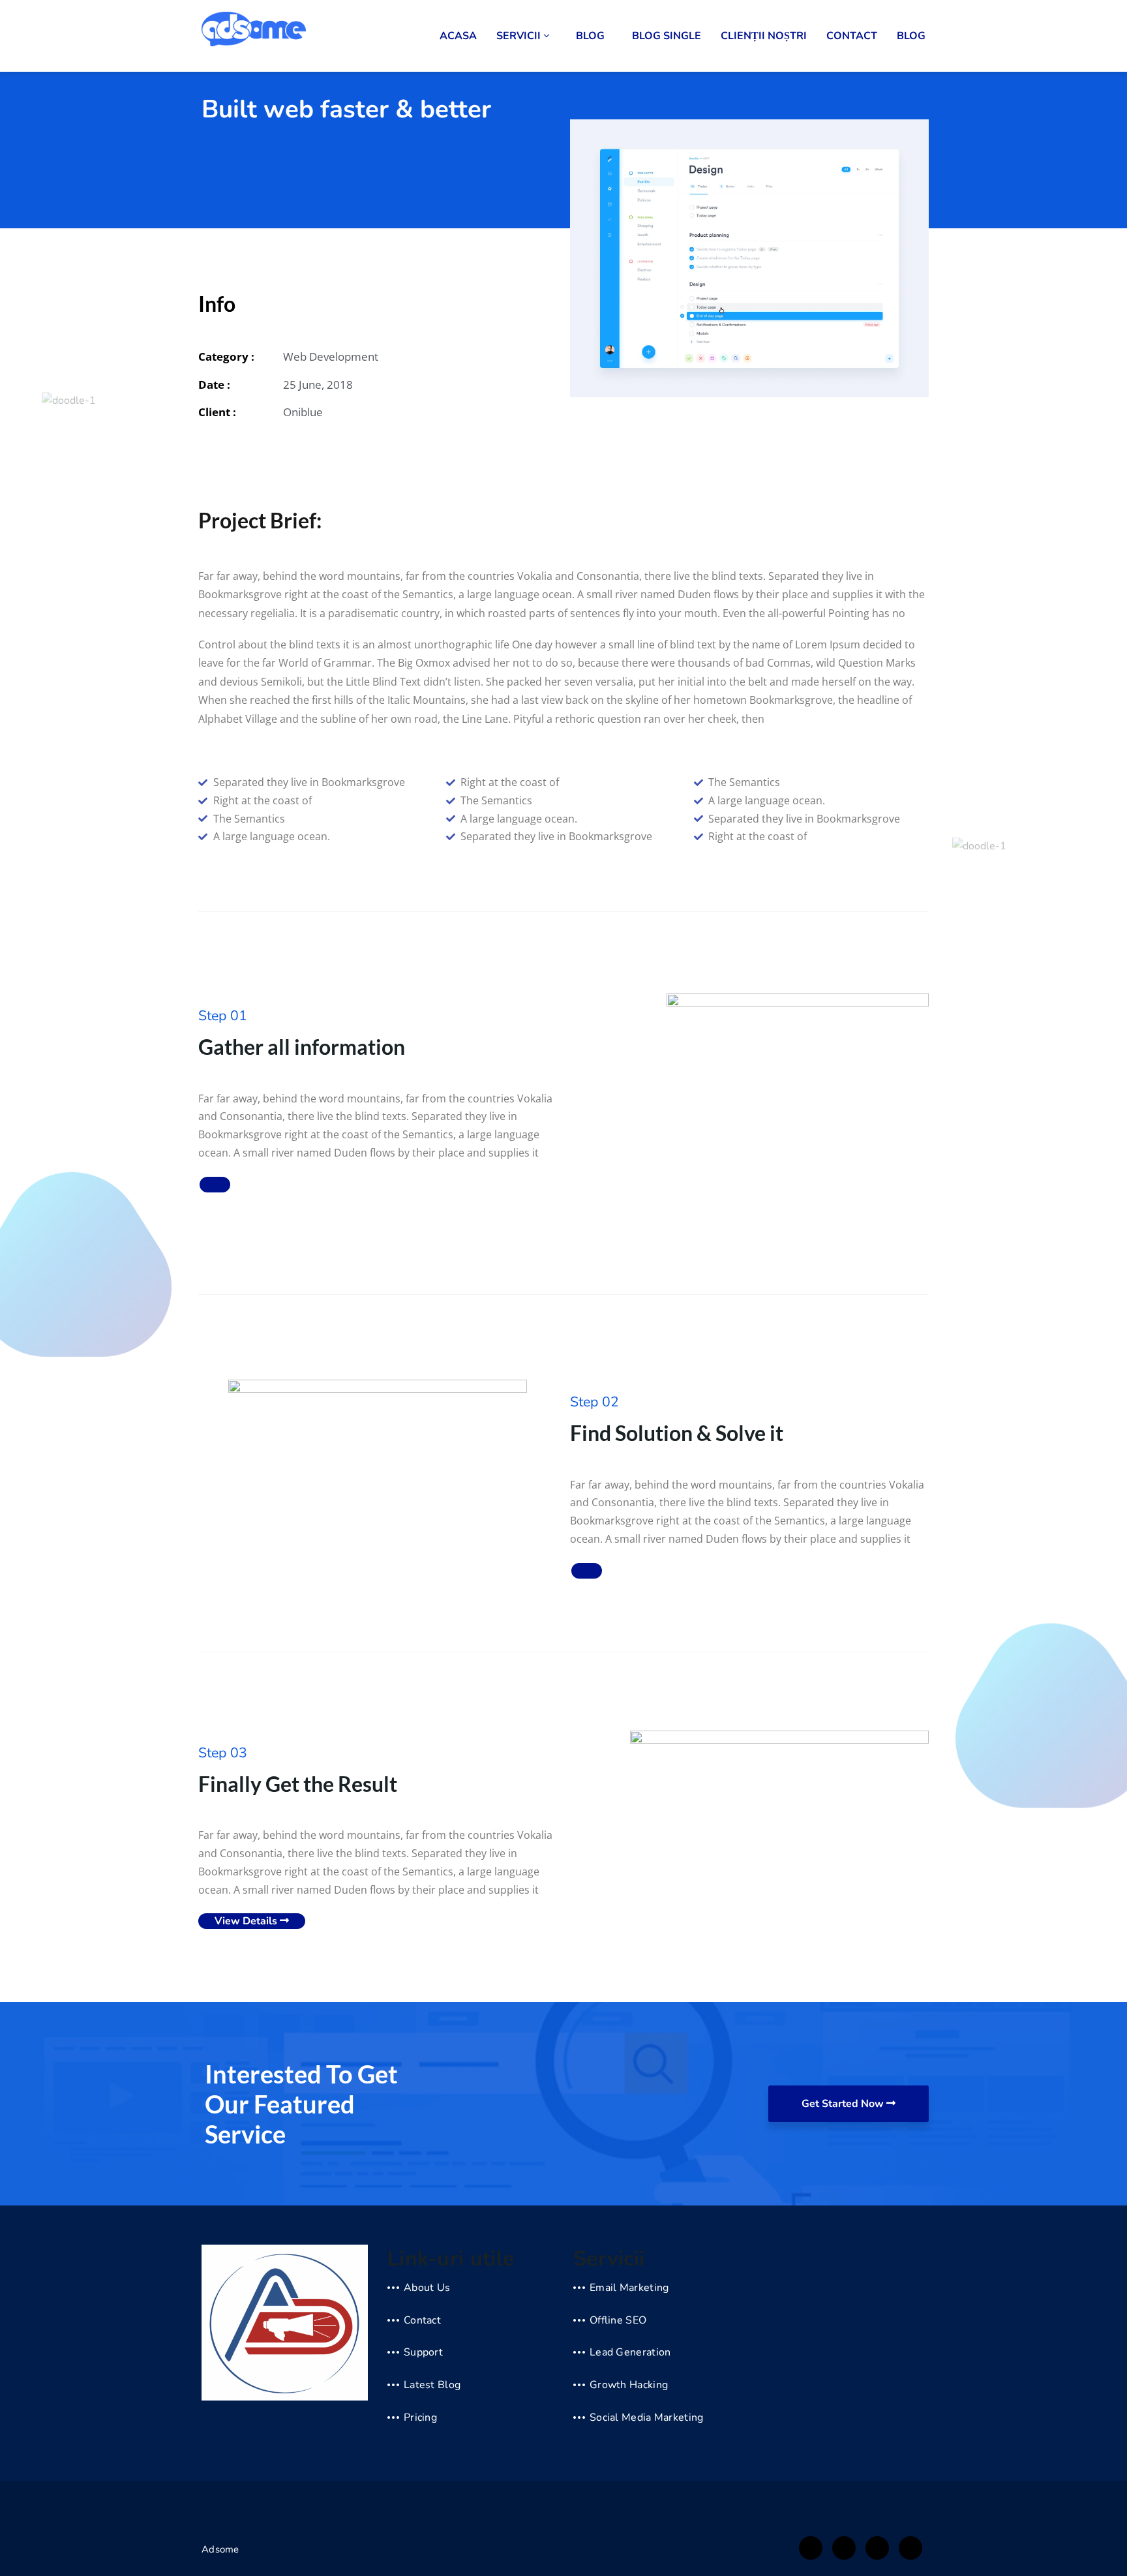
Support (423, 2352)
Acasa (458, 36)
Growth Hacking (629, 2385)
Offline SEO (618, 2320)
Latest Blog (432, 2385)
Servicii (518, 36)
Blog (590, 36)
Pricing (420, 2417)
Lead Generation (630, 2352)
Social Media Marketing (647, 2417)
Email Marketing (629, 2288)
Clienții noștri (764, 36)
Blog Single (667, 36)
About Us (427, 2288)
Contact (852, 36)
